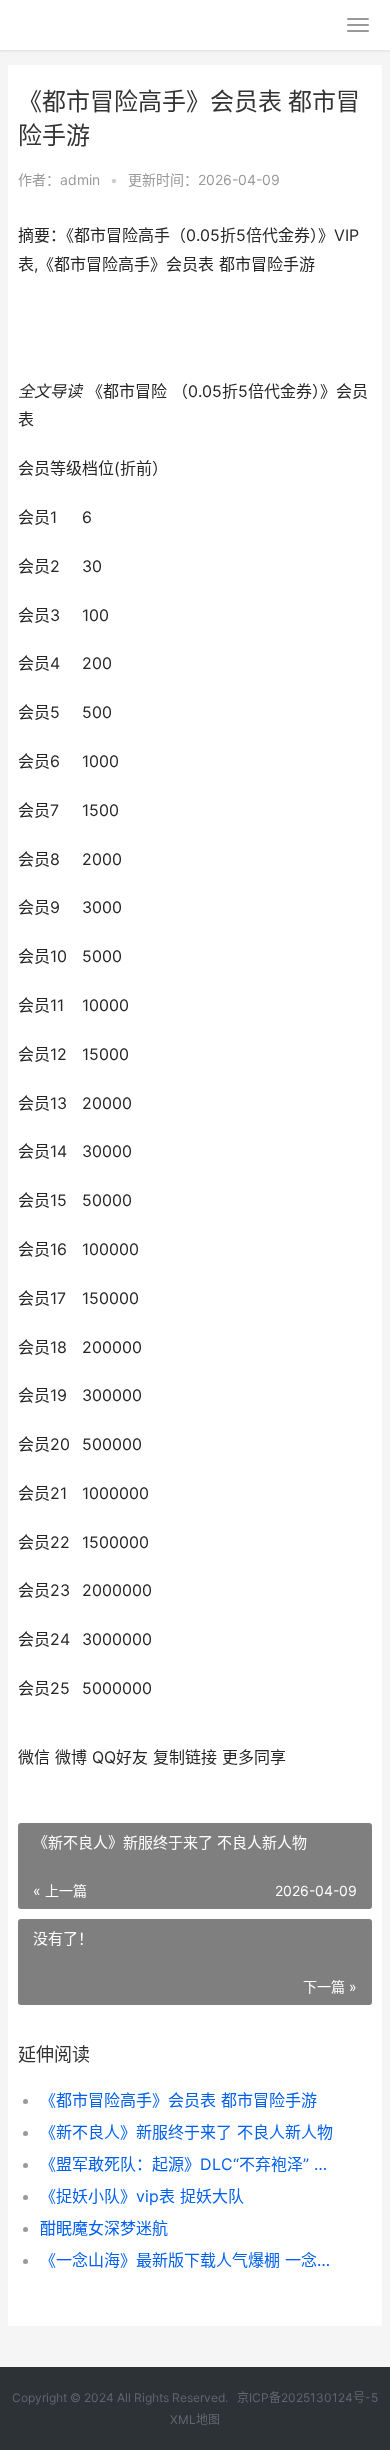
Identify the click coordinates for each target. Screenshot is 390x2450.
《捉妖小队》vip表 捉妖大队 (142, 2196)
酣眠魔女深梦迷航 (104, 2228)
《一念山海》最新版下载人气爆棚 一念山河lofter (189, 2260)
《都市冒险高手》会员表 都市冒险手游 (178, 2100)
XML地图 (195, 2419)
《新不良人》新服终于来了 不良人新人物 (186, 2132)
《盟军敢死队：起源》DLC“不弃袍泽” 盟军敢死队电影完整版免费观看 (189, 2164)
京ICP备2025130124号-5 (307, 2397)
